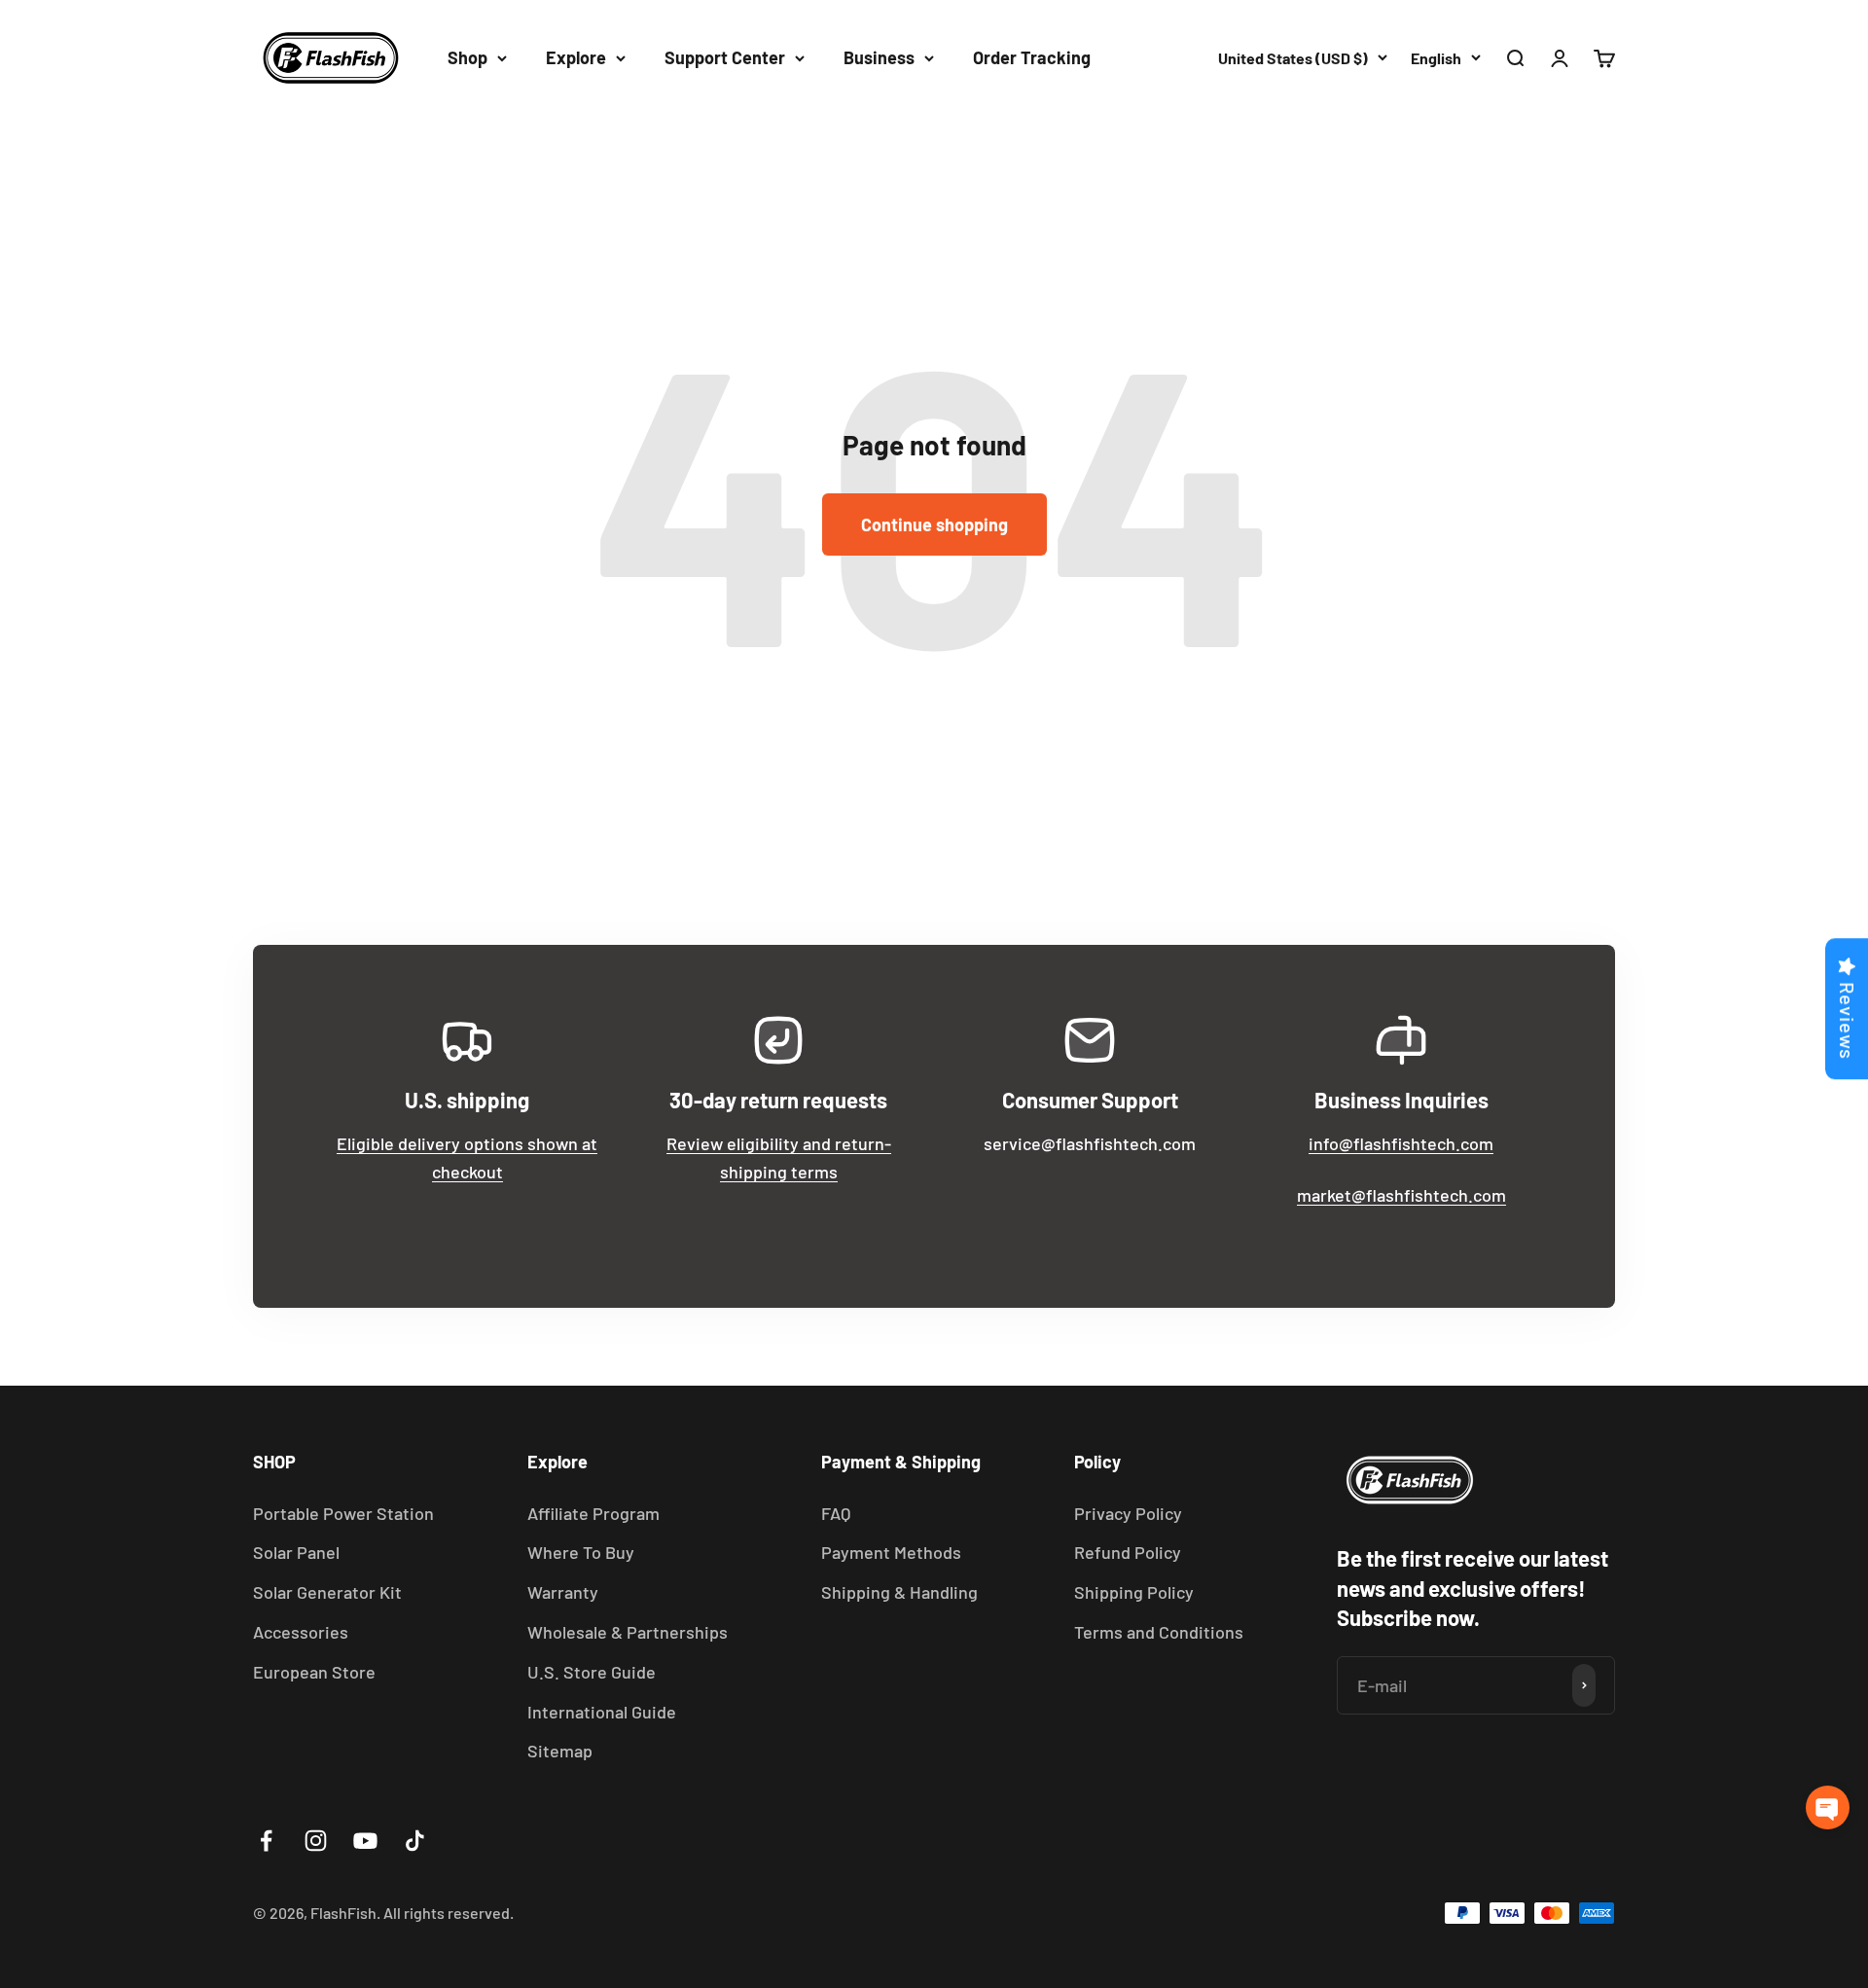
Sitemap (560, 1751)
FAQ (836, 1513)
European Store (314, 1672)
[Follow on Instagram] (316, 1841)
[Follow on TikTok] (415, 1841)
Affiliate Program (593, 1513)
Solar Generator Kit (327, 1592)
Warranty (563, 1592)
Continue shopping (934, 524)
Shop (467, 57)
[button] (1828, 1807)
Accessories (301, 1632)
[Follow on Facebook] (266, 1841)
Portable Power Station (343, 1513)
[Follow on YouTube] (365, 1841)
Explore (576, 57)
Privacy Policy (1128, 1513)
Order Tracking (1032, 57)
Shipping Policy (1134, 1592)
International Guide (602, 1712)
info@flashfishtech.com (1401, 1143)
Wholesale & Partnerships (628, 1632)
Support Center (725, 57)
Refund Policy (1128, 1552)
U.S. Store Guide (592, 1672)
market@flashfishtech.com (1401, 1195)
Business (879, 57)
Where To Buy (581, 1552)
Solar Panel (296, 1552)
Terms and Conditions (1159, 1632)
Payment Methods (891, 1552)
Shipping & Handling (899, 1592)
